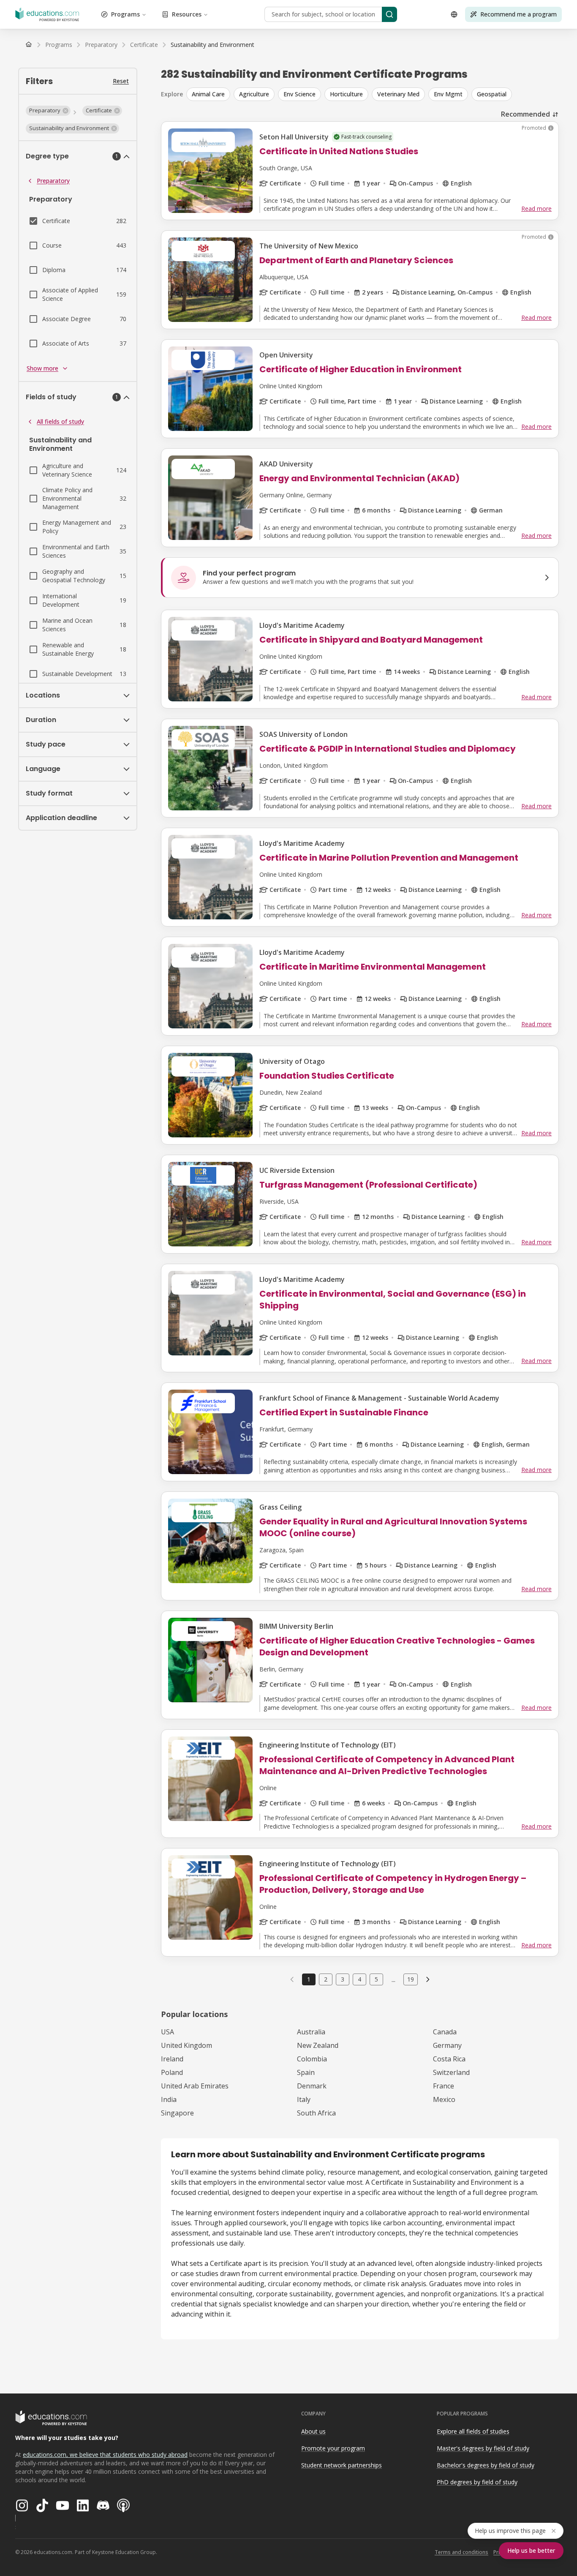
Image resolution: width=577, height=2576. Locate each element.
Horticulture (346, 94)
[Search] (389, 14)
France (444, 2086)
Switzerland (451, 2072)
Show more (42, 368)
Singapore (177, 2113)
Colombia (312, 2059)
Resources (187, 14)
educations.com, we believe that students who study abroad (105, 2455)
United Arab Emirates (195, 2086)
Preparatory (53, 181)
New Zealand (318, 2045)
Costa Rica (449, 2059)
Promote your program (333, 2448)
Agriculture (254, 94)
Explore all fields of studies (473, 2431)
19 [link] (411, 1979)
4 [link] (359, 1979)
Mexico (444, 2099)
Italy (304, 2099)
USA (167, 2032)
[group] (373, 94)
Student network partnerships (342, 2465)
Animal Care (208, 94)
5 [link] (376, 1979)
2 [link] (326, 1979)
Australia (311, 2032)
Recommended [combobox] (525, 114)
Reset (121, 81)
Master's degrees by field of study (483, 2448)
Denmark (312, 2086)
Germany (447, 2045)
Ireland (172, 2059)
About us (313, 2431)
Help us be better (531, 2550)
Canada (445, 2032)
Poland (172, 2072)
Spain (306, 2072)
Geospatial (492, 94)
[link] (212, 45)
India (169, 2099)
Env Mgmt (448, 94)
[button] (48, 111)
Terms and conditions (461, 2552)
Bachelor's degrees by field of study (486, 2465)
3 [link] (343, 1979)
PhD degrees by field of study (477, 2482)
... (393, 1979)
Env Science (299, 94)
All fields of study (60, 421)
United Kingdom (186, 2045)
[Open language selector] (454, 14)
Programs (125, 14)
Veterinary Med (398, 94)
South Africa (316, 2113)
